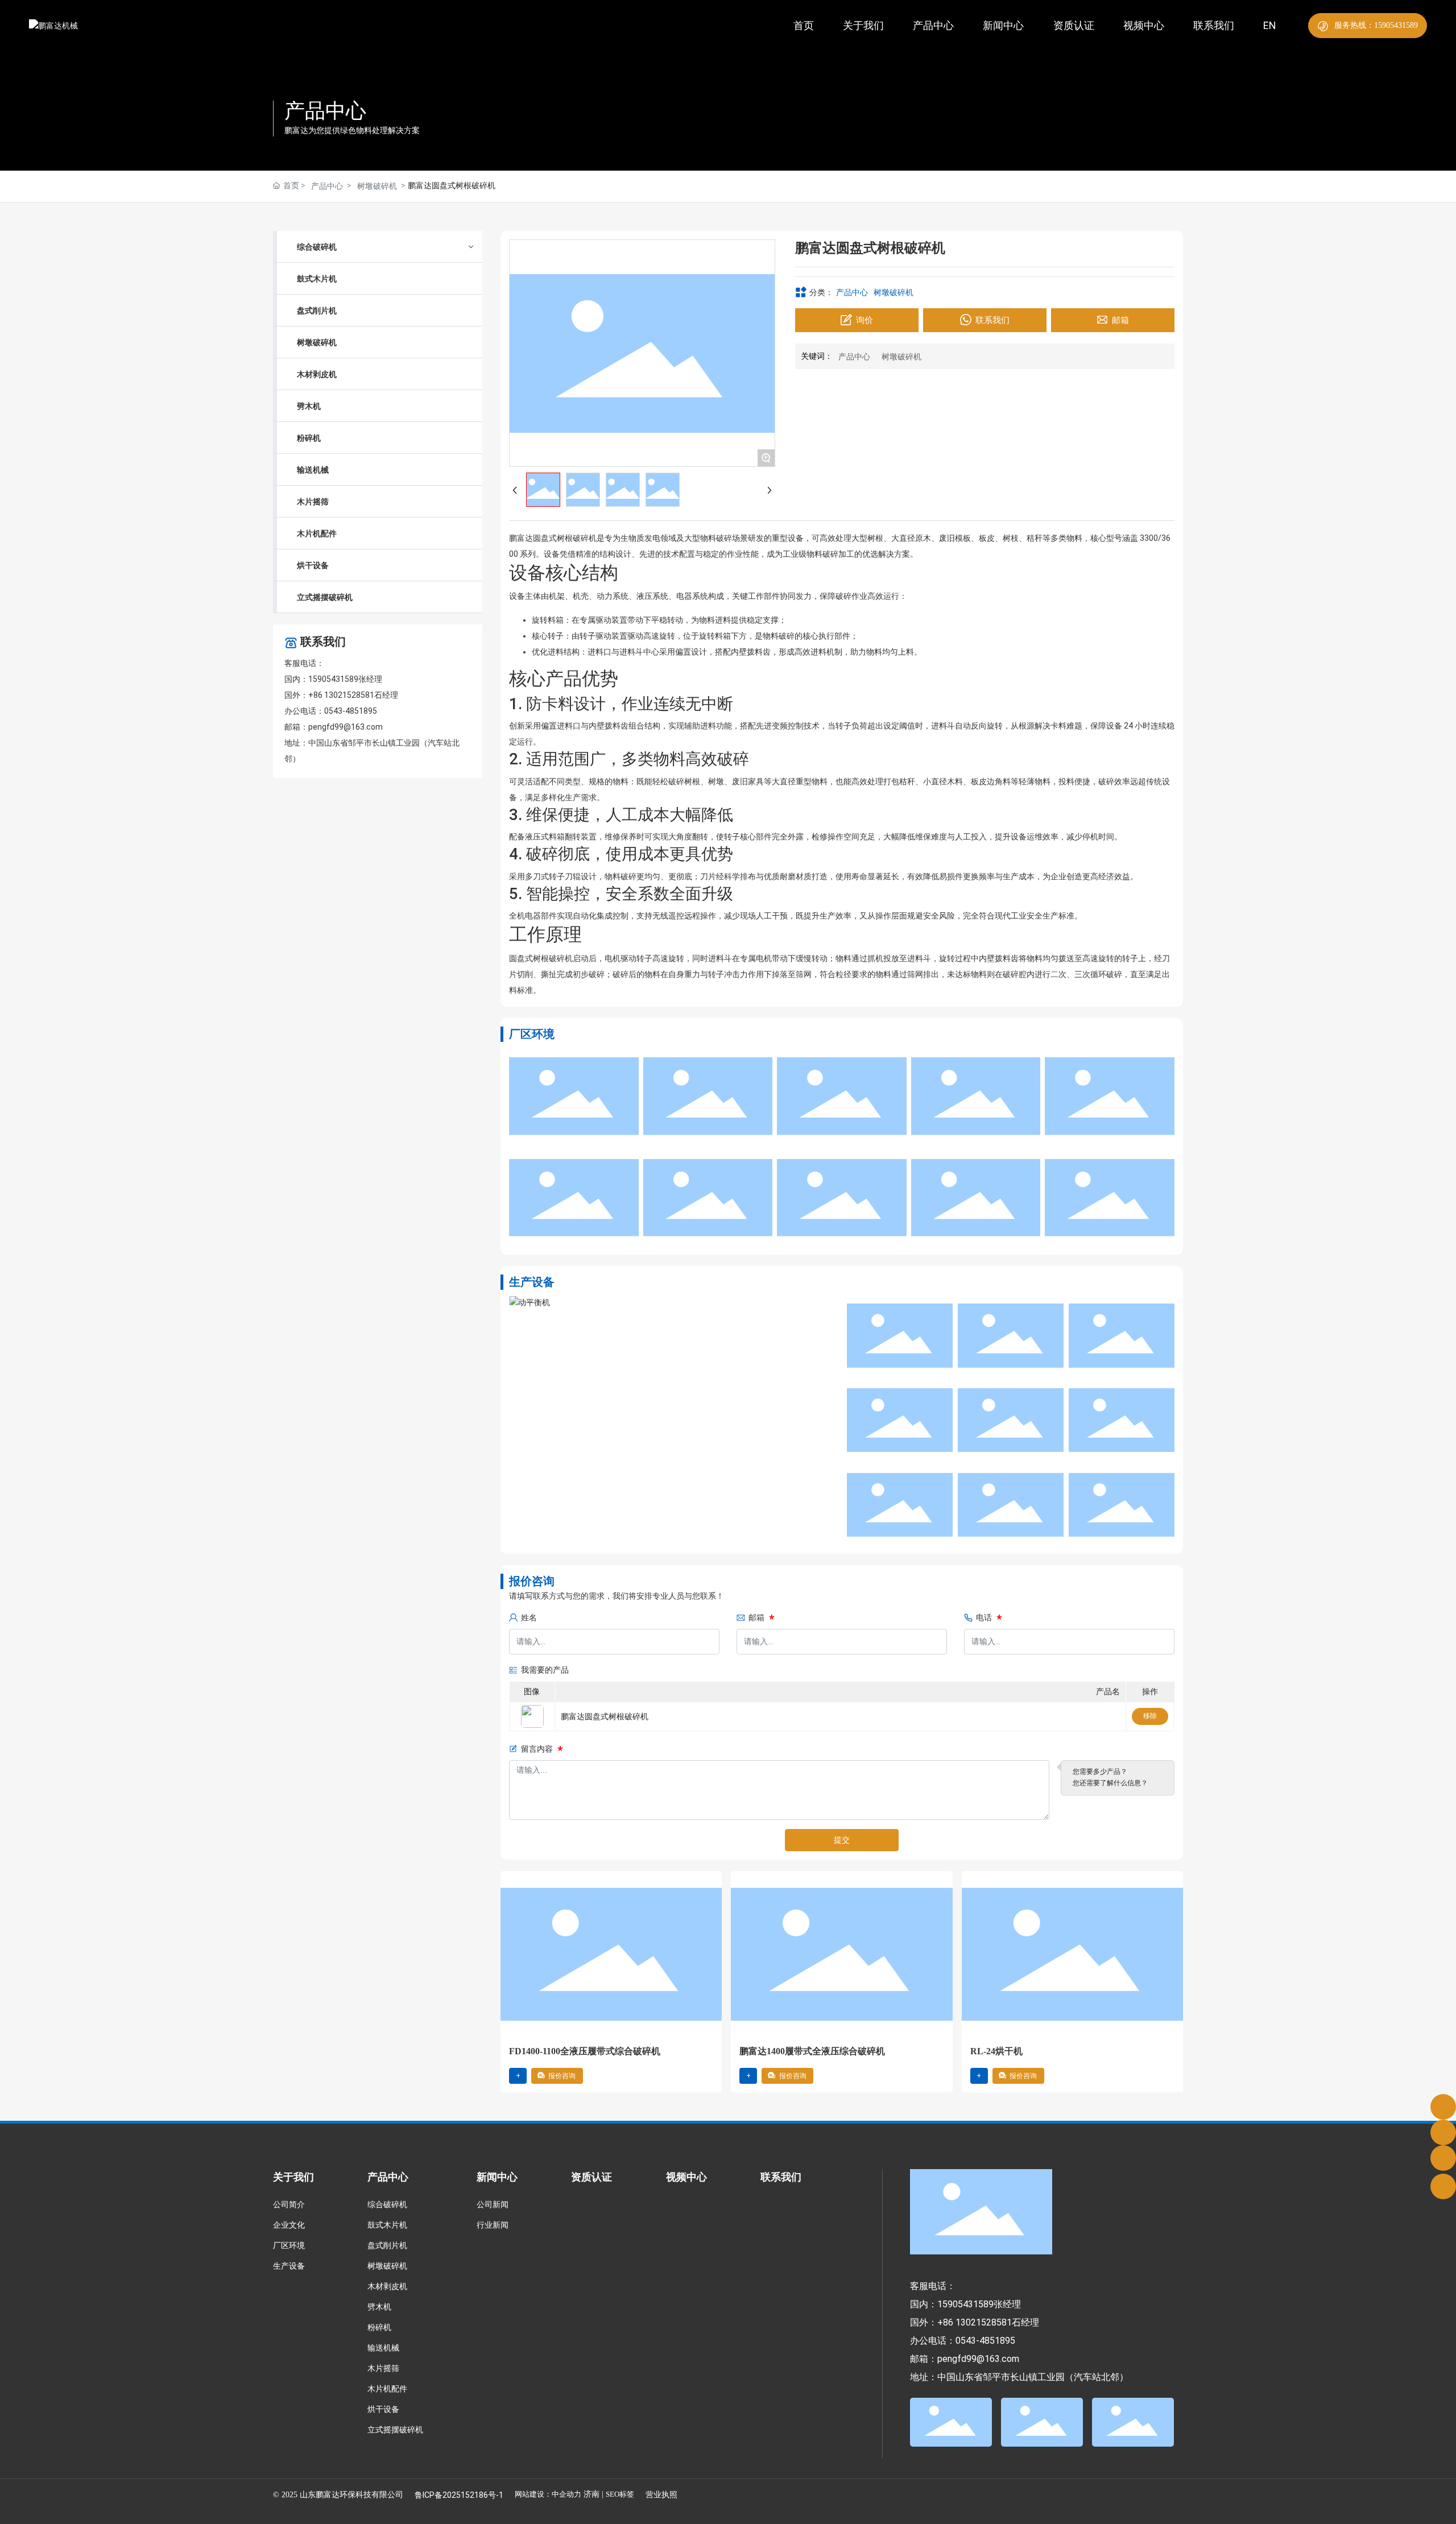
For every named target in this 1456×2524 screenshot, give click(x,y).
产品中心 (325, 111)
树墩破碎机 (377, 186)
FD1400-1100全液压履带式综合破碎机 (585, 2051)
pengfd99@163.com (346, 727)
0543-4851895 (351, 711)
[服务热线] (1443, 2107)
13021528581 (349, 695)
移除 (1150, 1716)
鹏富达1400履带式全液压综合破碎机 (812, 2051)
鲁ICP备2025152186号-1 (459, 2495)
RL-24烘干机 (996, 2051)
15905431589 (333, 679)
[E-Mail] (1443, 2132)
